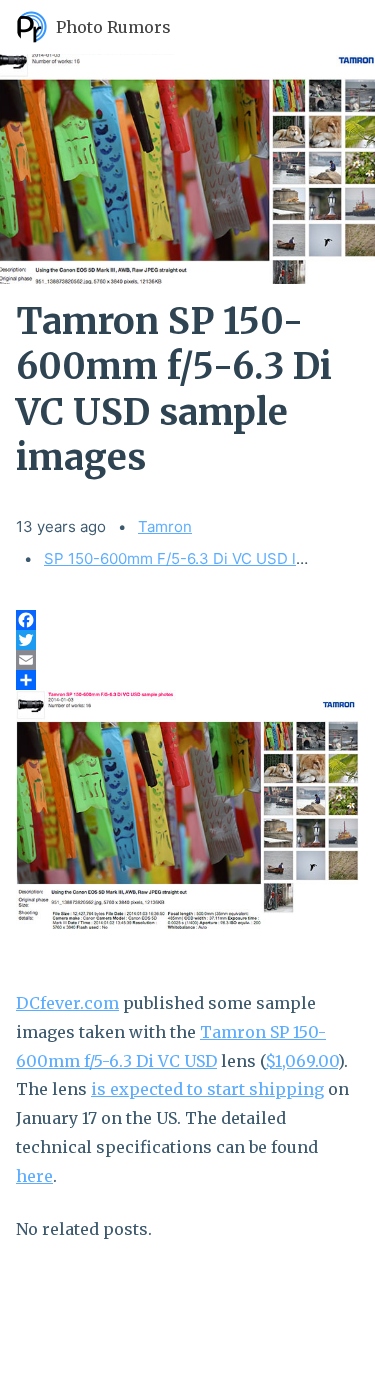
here (34, 1176)
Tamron (165, 526)
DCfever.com (67, 1003)
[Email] (187, 660)
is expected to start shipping (207, 1089)
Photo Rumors (113, 27)
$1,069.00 (301, 1061)
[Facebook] (187, 620)
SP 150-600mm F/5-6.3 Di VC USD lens (183, 558)
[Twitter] (187, 640)
